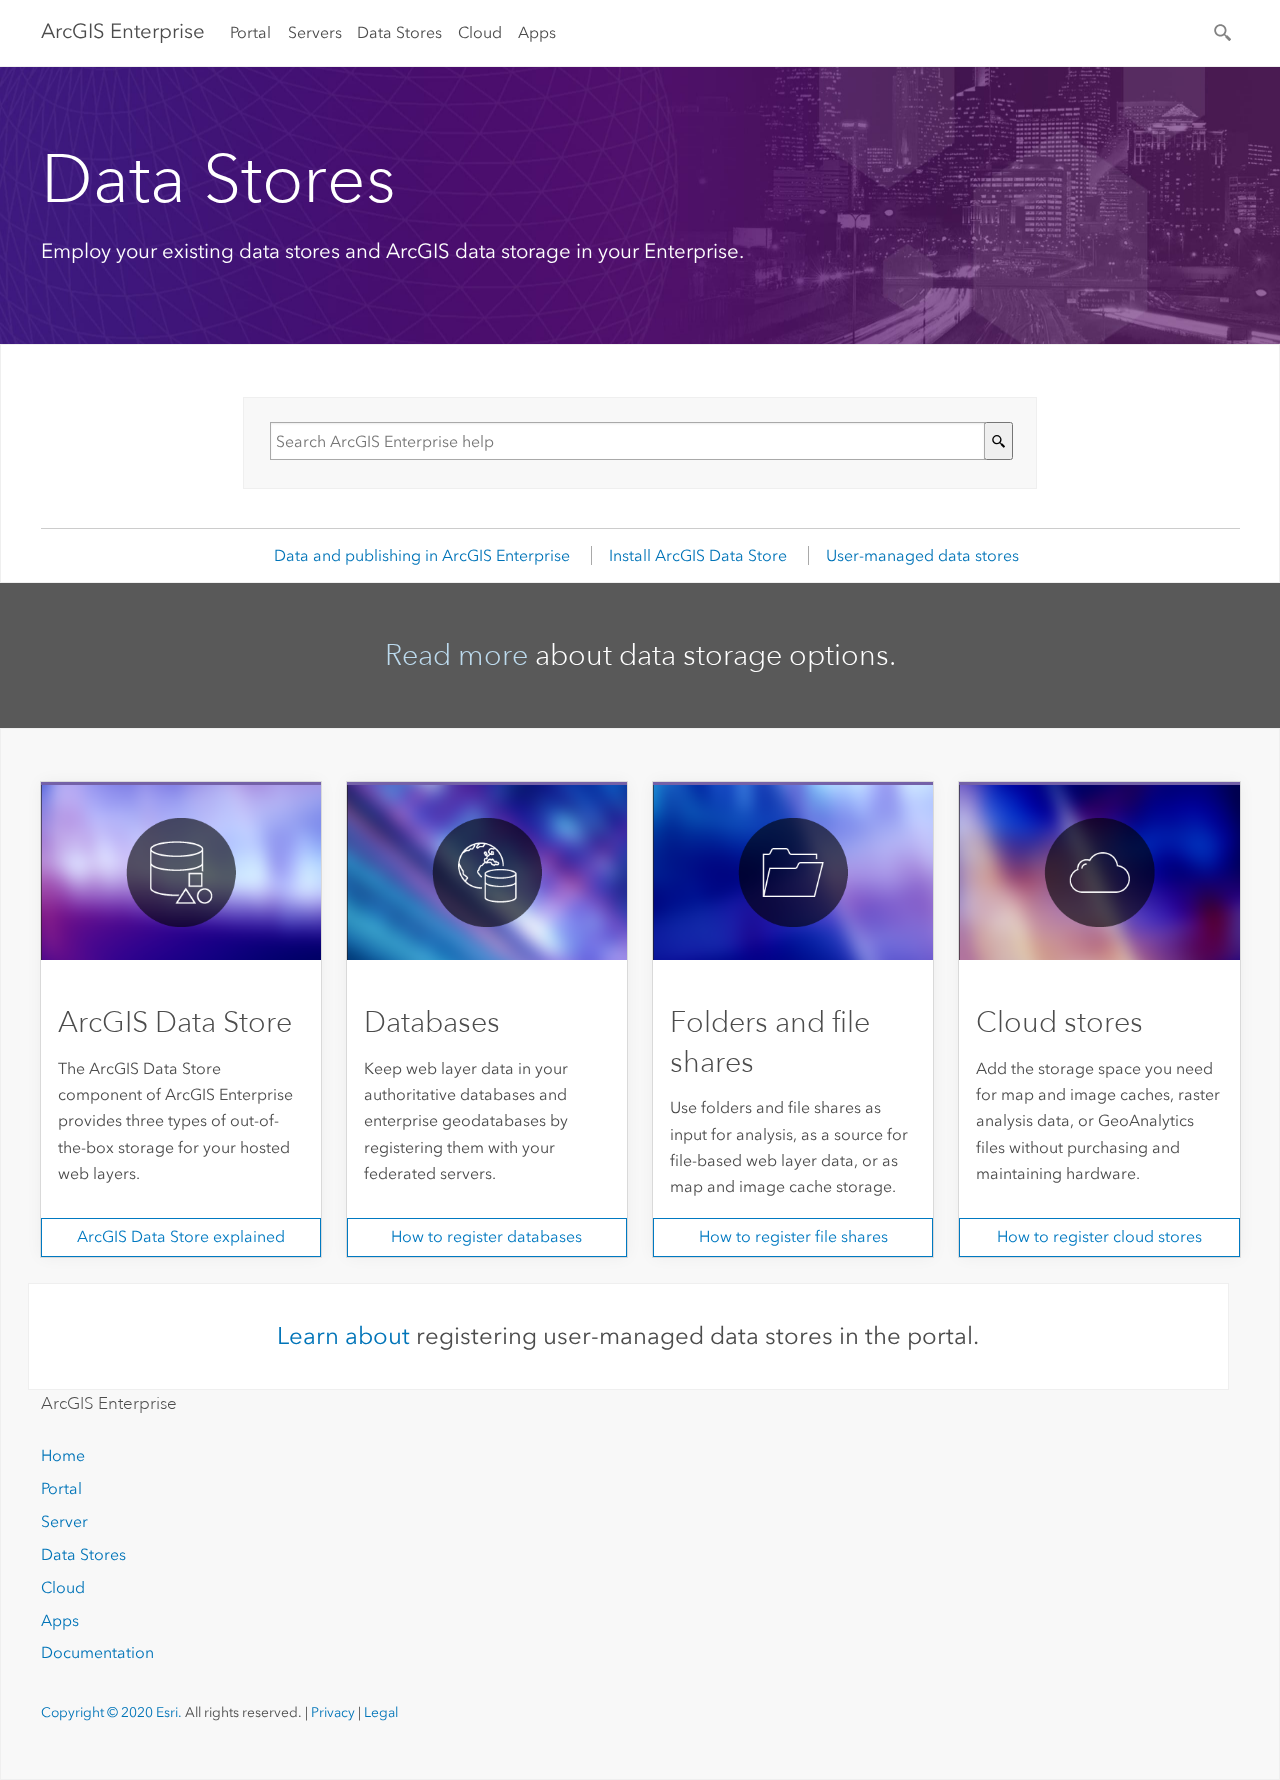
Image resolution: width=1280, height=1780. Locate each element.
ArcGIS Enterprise (123, 31)
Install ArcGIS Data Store (698, 555)
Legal (381, 1712)
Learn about (343, 1335)
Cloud (480, 32)
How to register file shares (793, 1236)
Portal (250, 32)
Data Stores (399, 32)
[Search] (1224, 31)
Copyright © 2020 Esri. (111, 1712)
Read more (456, 655)
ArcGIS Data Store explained (181, 1236)
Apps (537, 32)
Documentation (97, 1652)
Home (63, 1455)
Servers (315, 32)
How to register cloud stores (1099, 1236)
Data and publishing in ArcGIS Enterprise (422, 555)
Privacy (333, 1712)
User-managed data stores (922, 555)
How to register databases (486, 1236)
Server (64, 1521)
